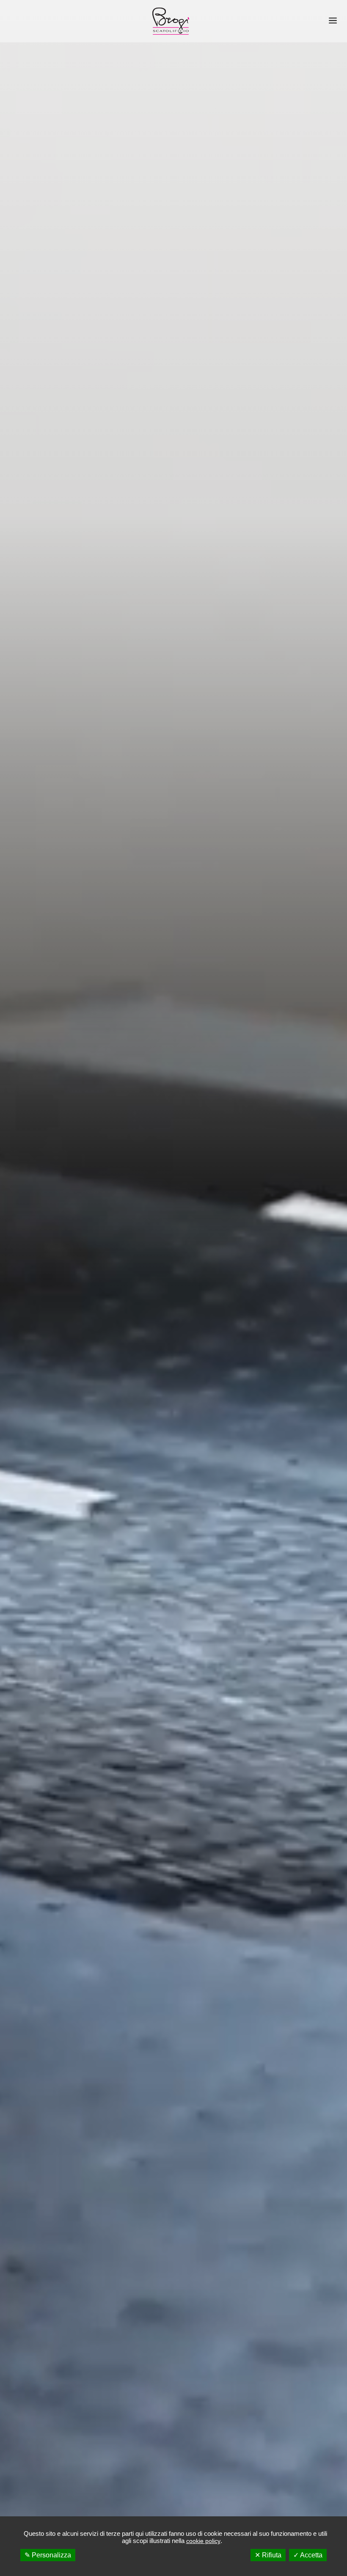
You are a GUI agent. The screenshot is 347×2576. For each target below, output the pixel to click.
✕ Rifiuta (268, 2555)
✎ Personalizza (48, 2555)
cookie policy (203, 2541)
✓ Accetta (308, 2555)
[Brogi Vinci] (171, 21)
